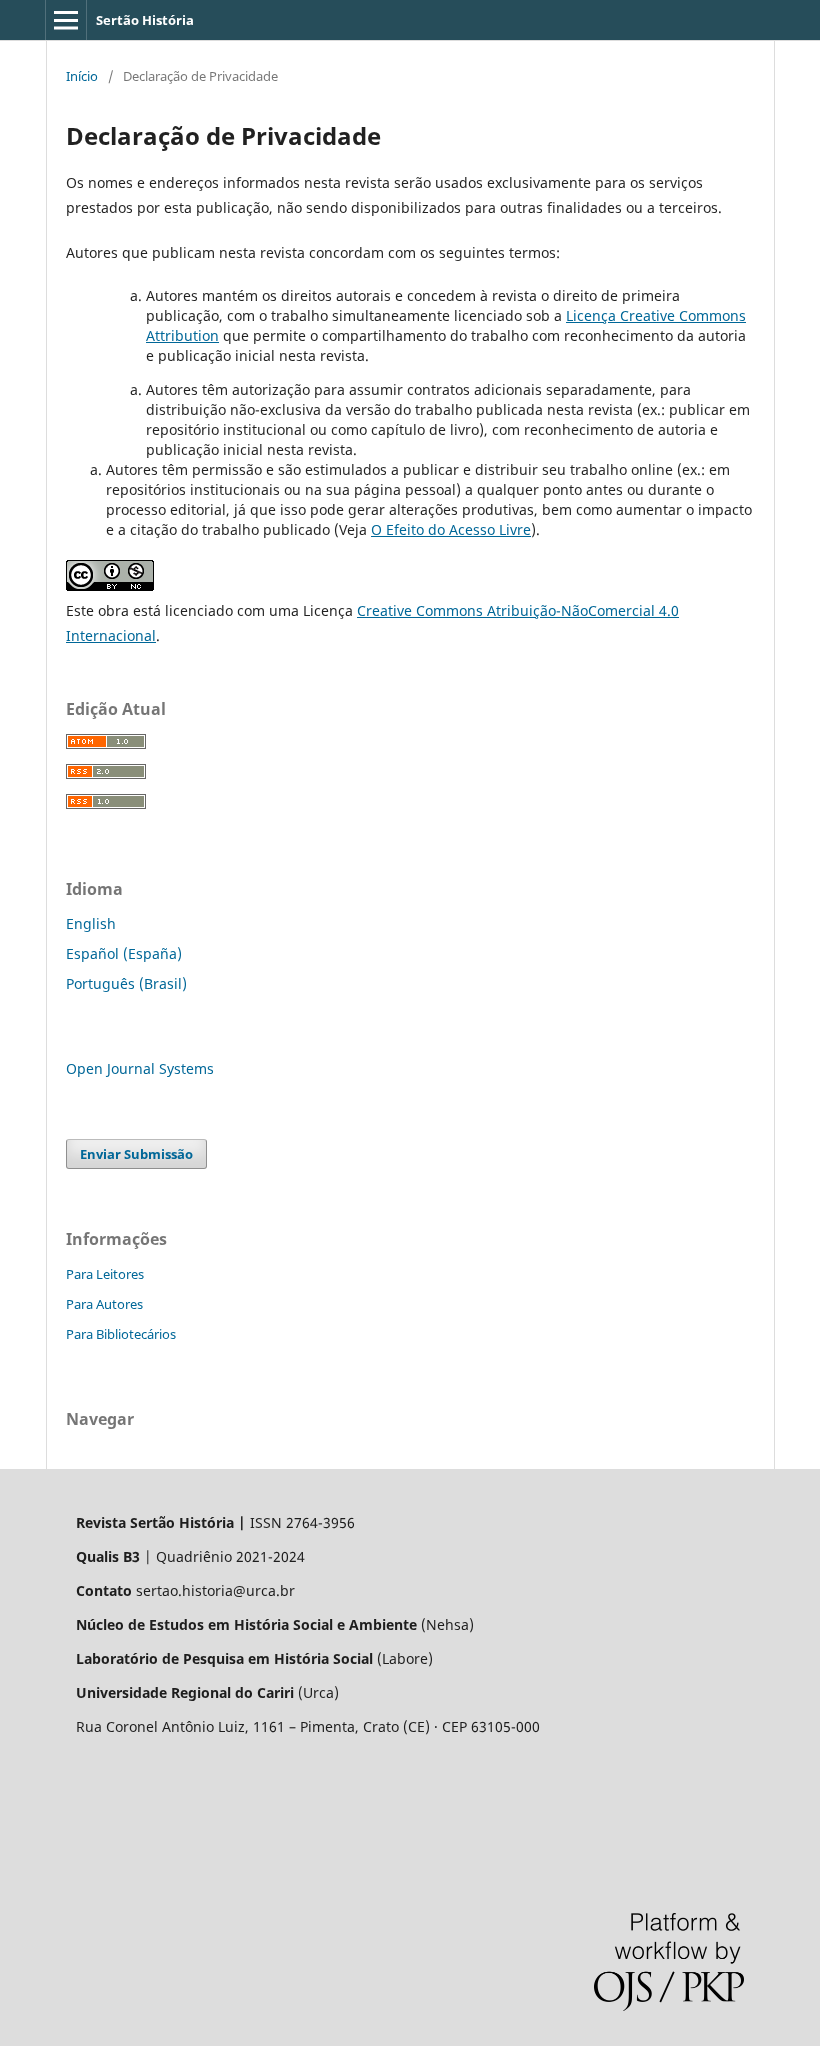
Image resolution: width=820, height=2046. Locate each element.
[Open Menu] (66, 20)
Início (82, 76)
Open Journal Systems (140, 1068)
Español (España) (124, 953)
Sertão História (145, 20)
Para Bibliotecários (121, 1334)
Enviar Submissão (136, 1154)
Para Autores (104, 1304)
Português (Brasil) (126, 983)
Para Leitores (105, 1274)
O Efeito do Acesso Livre (451, 529)
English (91, 923)
